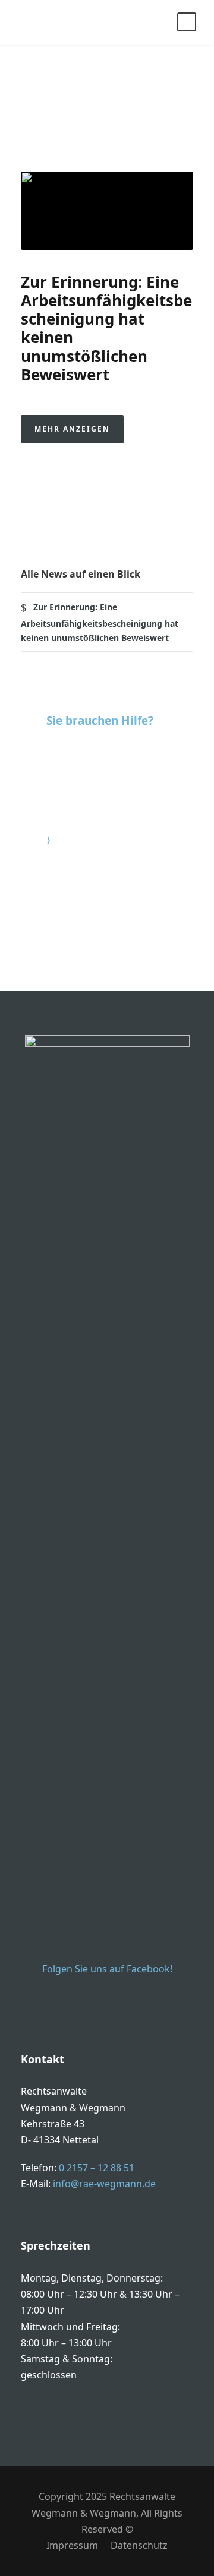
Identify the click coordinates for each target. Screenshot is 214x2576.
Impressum (72, 2545)
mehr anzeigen (72, 429)
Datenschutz (139, 2545)
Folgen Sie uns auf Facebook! (107, 1969)
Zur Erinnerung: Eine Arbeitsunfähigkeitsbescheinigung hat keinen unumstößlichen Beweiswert (106, 328)
